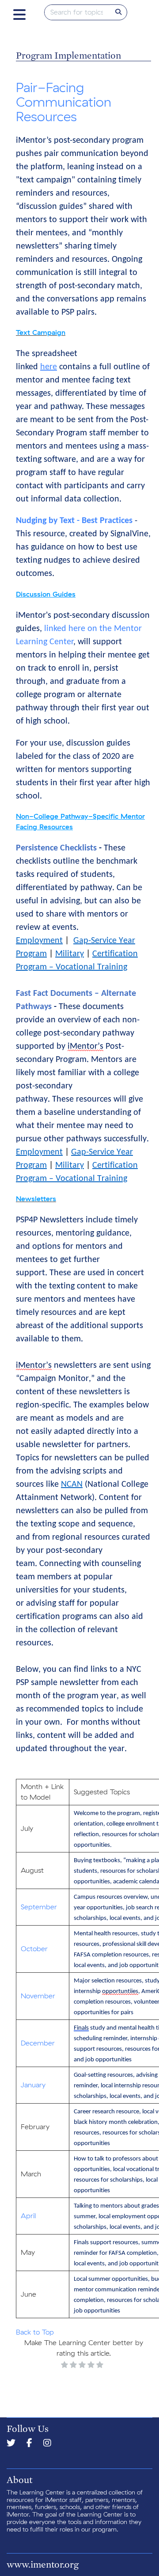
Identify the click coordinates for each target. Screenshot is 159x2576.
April (28, 2216)
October (34, 1949)
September (39, 1907)
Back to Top (35, 2332)
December (38, 2043)
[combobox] (78, 12)
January (33, 2085)
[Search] (118, 12)
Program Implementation (68, 55)
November (38, 1996)
